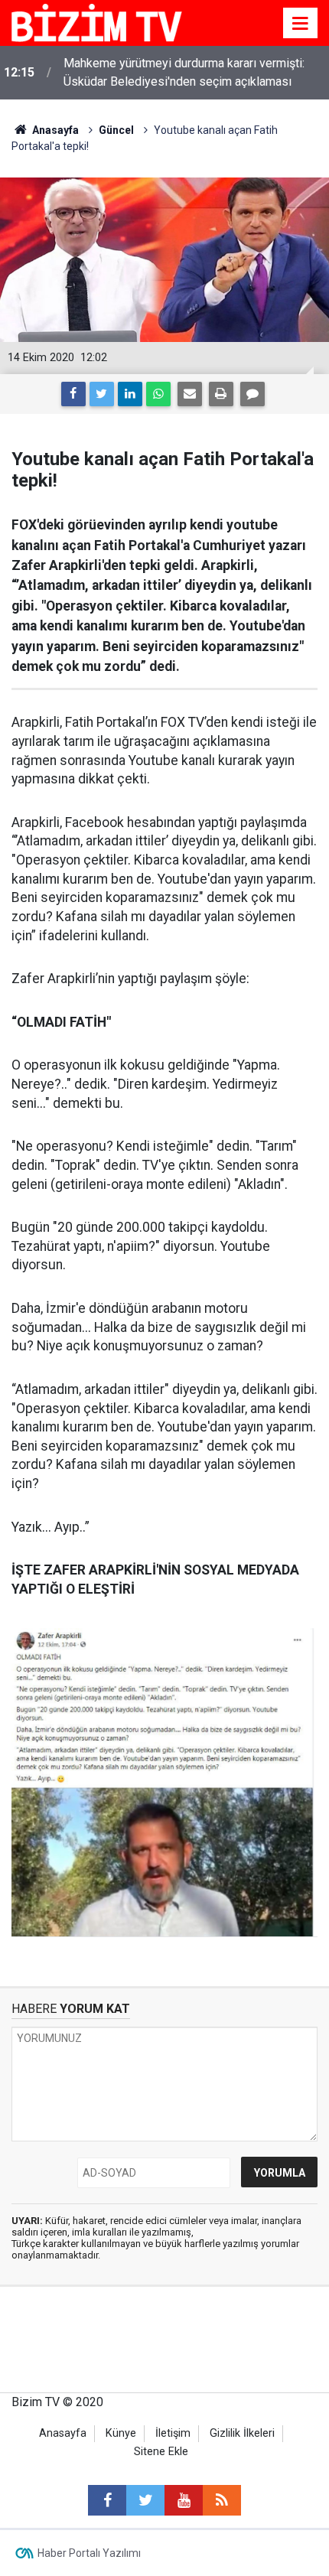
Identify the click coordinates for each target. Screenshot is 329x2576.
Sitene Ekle (161, 2452)
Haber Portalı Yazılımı (89, 2553)
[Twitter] (102, 394)
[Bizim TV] (97, 22)
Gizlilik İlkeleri (242, 2433)
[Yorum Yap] (252, 394)
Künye (121, 2433)
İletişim (173, 2433)
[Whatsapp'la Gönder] (158, 394)
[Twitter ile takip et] (145, 2500)
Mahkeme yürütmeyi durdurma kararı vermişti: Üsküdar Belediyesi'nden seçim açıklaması (184, 72)
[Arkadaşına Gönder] (190, 394)
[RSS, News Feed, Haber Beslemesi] (222, 2500)
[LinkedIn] (130, 394)
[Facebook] (73, 394)
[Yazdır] (221, 394)
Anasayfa (63, 2433)
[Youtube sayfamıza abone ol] (184, 2500)
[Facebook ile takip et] (107, 2500)
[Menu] (301, 24)
